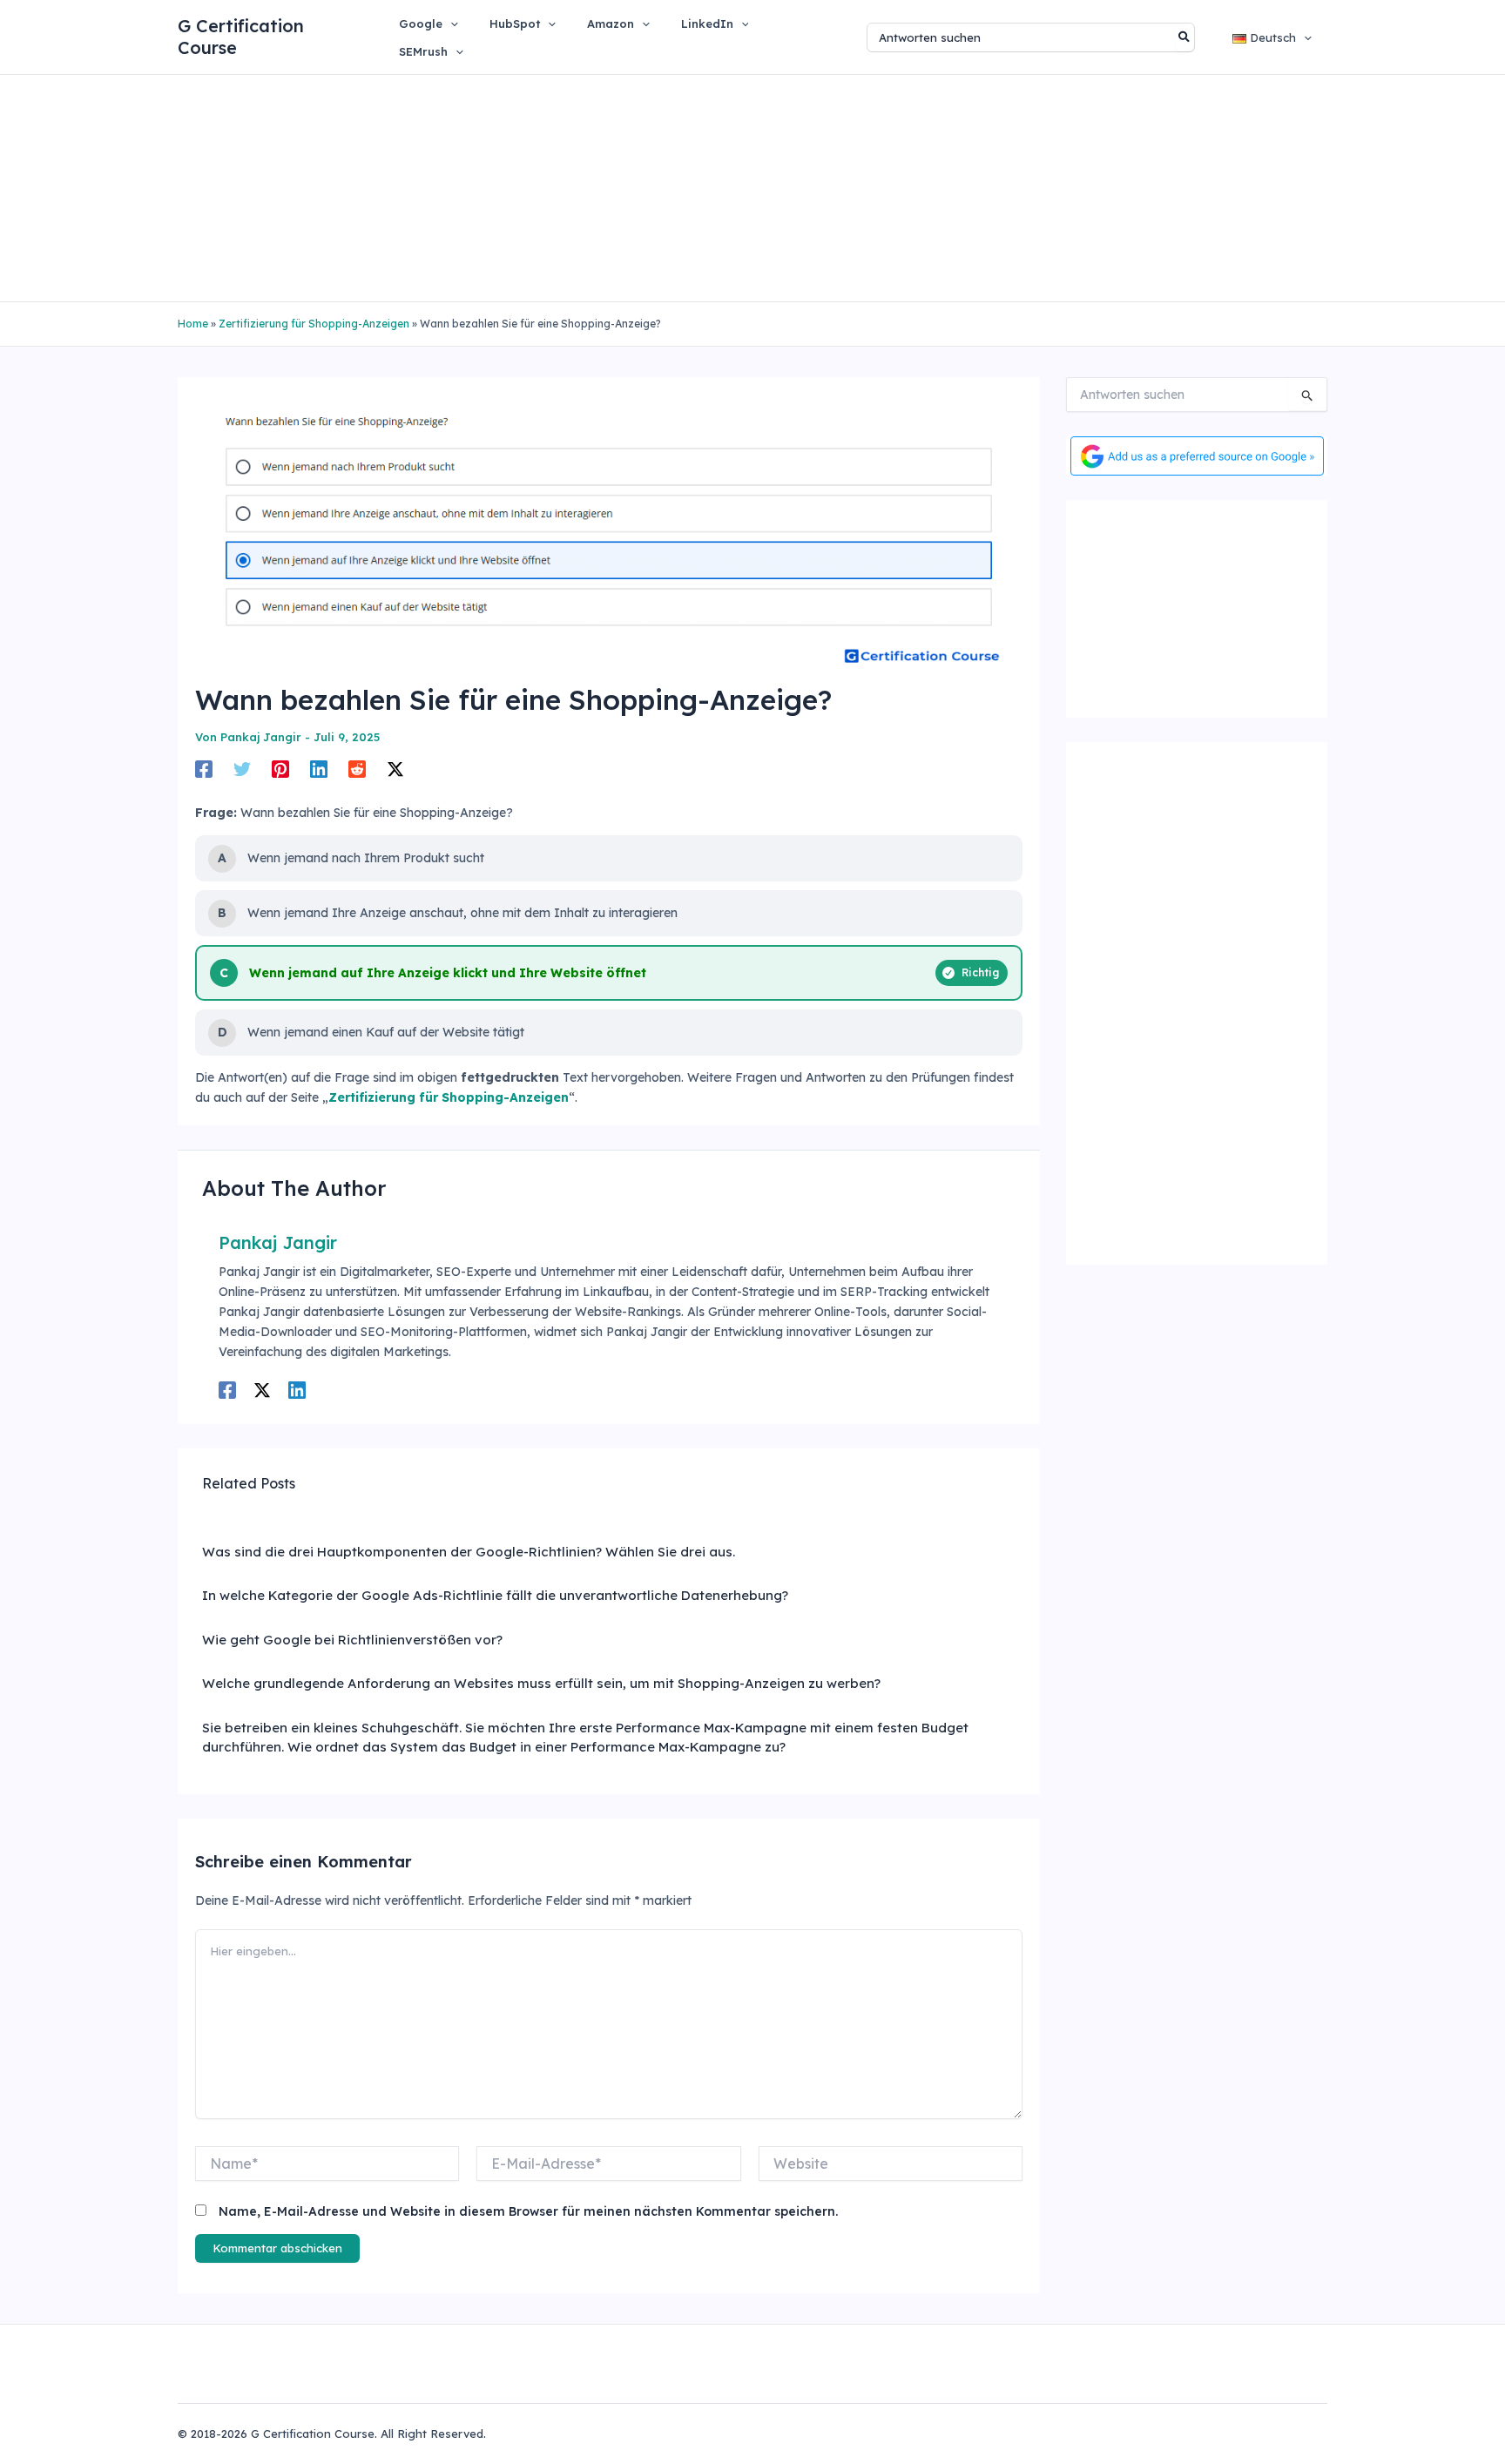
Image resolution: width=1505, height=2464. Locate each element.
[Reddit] (357, 769)
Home (193, 324)
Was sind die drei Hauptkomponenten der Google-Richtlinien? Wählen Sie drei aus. (469, 1552)
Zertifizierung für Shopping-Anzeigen (314, 324)
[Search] (1185, 37)
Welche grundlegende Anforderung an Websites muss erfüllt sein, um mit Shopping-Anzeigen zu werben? (541, 1683)
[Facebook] (204, 769)
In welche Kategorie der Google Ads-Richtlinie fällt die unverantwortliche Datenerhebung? (495, 1595)
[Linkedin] (319, 769)
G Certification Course (241, 37)
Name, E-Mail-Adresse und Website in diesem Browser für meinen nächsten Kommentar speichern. (528, 2211)
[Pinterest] (280, 769)
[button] (450, 24)
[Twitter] (242, 769)
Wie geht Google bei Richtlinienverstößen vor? (352, 1640)
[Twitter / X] (395, 769)
